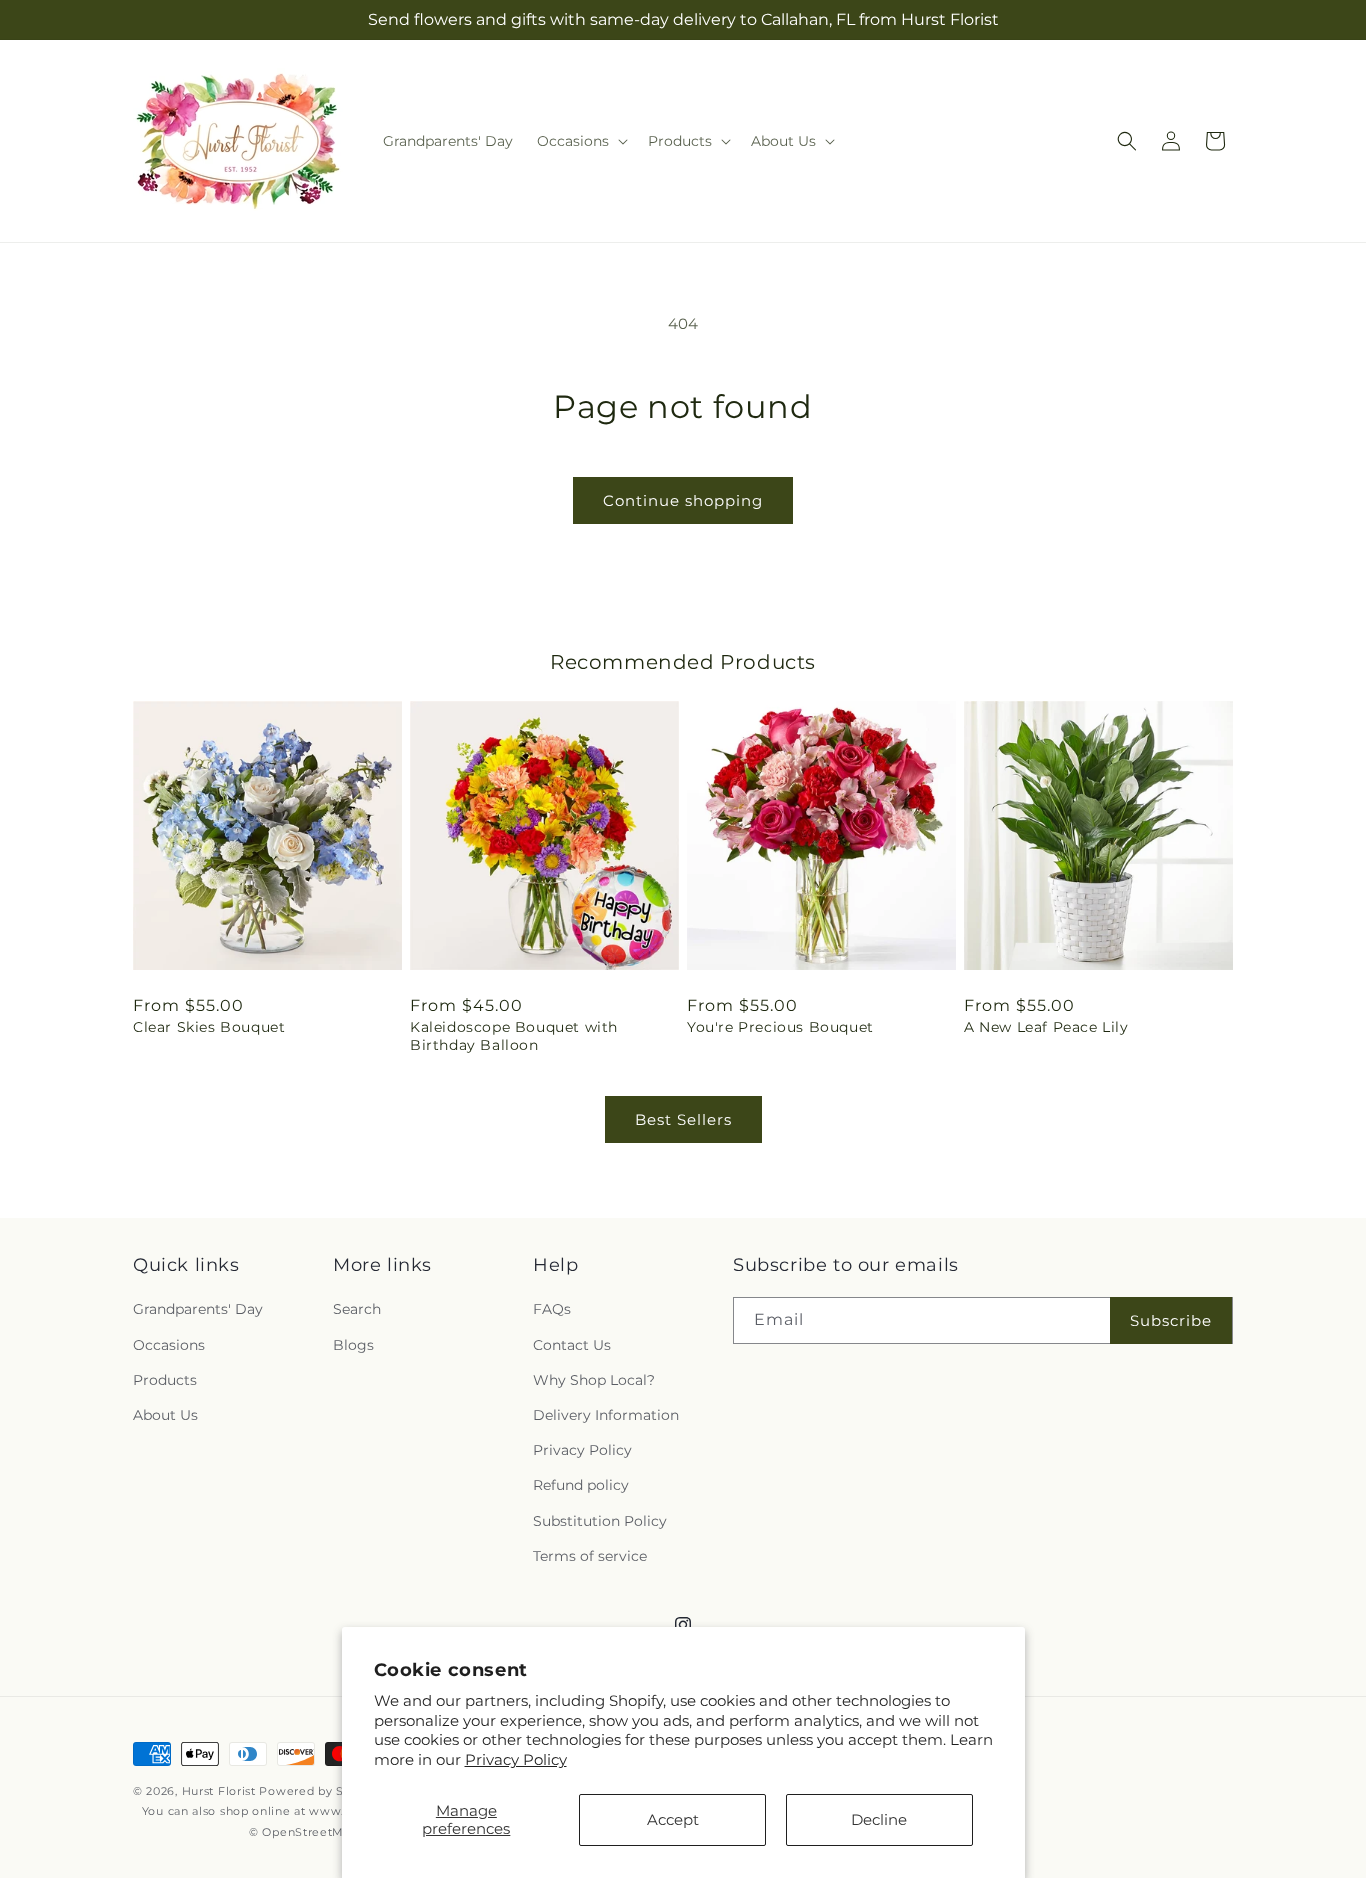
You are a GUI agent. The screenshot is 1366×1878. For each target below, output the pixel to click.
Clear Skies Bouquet (209, 1027)
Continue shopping (683, 500)
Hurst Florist (219, 1791)
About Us (165, 1415)
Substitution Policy (600, 1521)
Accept (673, 1819)
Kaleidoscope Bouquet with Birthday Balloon (514, 1036)
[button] (580, 141)
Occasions (169, 1345)
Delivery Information (606, 1415)
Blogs (353, 1345)
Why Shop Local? (594, 1380)
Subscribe (1171, 1320)
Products (165, 1380)
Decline (879, 1819)
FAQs (552, 1309)
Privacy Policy (516, 1759)
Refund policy (581, 1485)
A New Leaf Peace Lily (1046, 1027)
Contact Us (572, 1345)
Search (357, 1309)
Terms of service (590, 1556)
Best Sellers (683, 1119)
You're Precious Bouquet (780, 1027)
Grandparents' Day (198, 1309)
